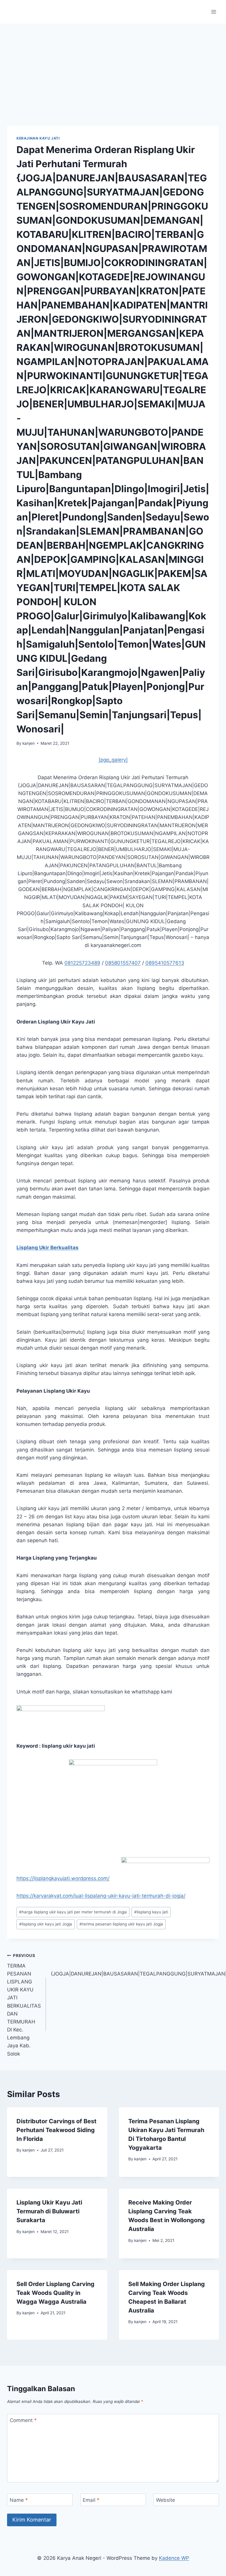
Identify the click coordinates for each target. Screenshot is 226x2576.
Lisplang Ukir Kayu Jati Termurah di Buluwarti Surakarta (49, 2211)
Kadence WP (174, 2558)
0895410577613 (165, 963)
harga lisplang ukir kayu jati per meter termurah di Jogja (73, 1912)
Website (166, 2500)
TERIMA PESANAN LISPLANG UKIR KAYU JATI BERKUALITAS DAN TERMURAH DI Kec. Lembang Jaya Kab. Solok (24, 2005)
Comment (23, 2420)
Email (91, 2500)
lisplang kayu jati (151, 1912)
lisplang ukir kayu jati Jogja (46, 1924)
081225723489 (82, 963)
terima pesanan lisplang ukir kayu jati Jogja (121, 1924)
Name (19, 2500)
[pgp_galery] (113, 760)
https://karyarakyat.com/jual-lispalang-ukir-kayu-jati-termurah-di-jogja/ (101, 1896)
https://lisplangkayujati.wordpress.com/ (63, 1878)
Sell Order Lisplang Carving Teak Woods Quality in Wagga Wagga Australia (55, 2293)
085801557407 (123, 963)
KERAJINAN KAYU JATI (38, 138)
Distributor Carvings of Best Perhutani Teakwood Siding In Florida (56, 2130)
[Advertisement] (113, 68)
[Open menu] (213, 12)
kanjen (29, 743)
